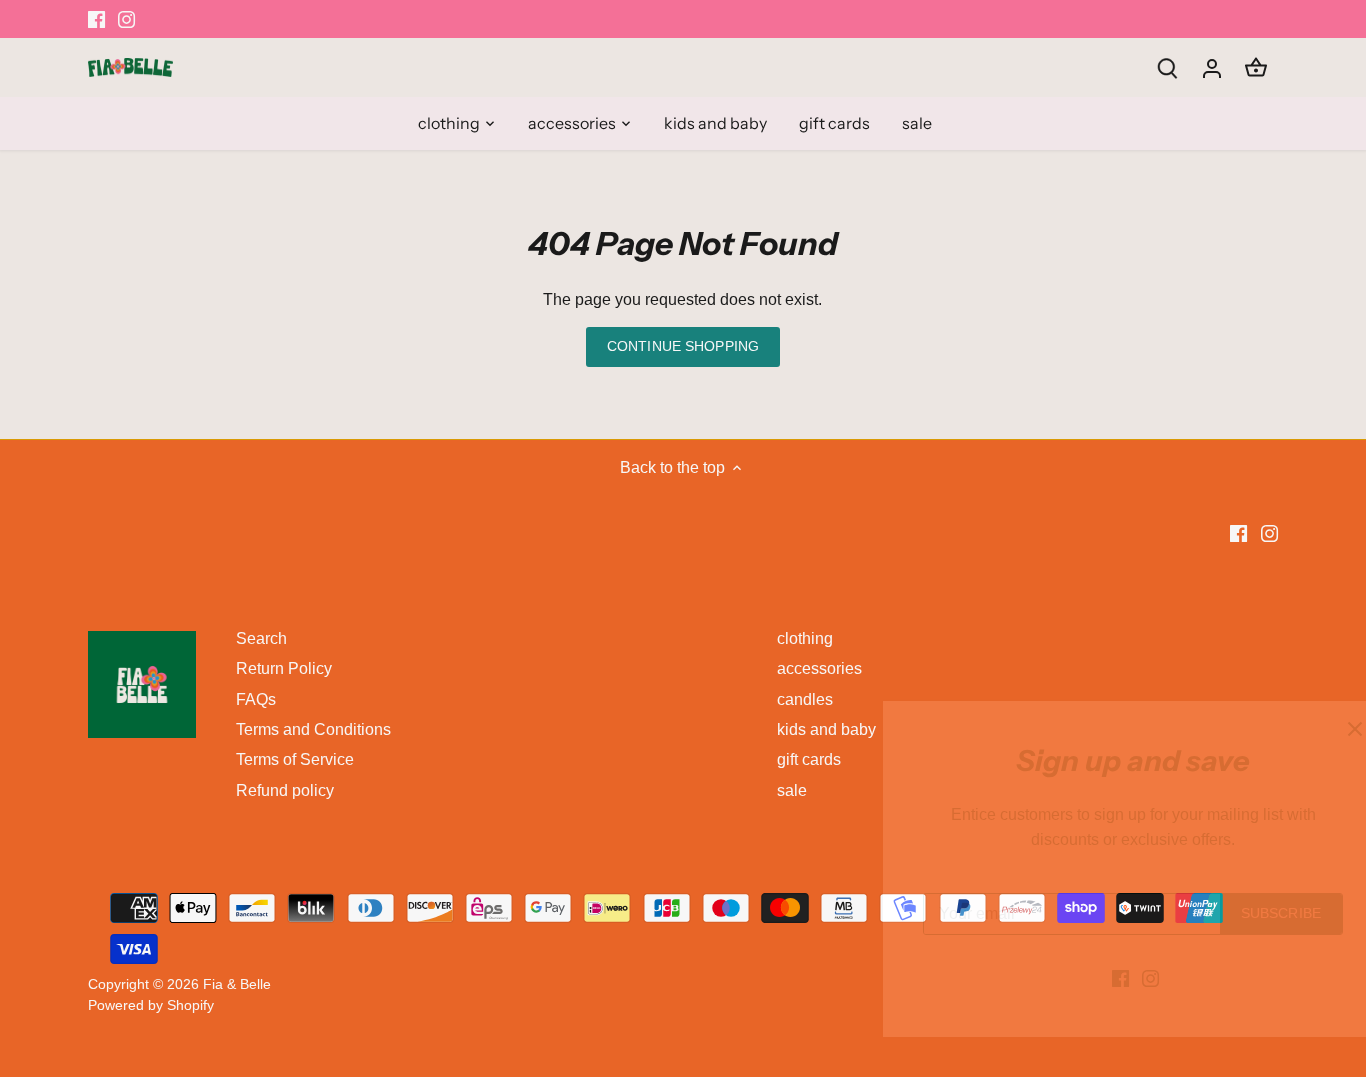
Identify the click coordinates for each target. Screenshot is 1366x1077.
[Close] (1298, 729)
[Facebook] (1063, 978)
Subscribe (1224, 913)
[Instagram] (1093, 978)
